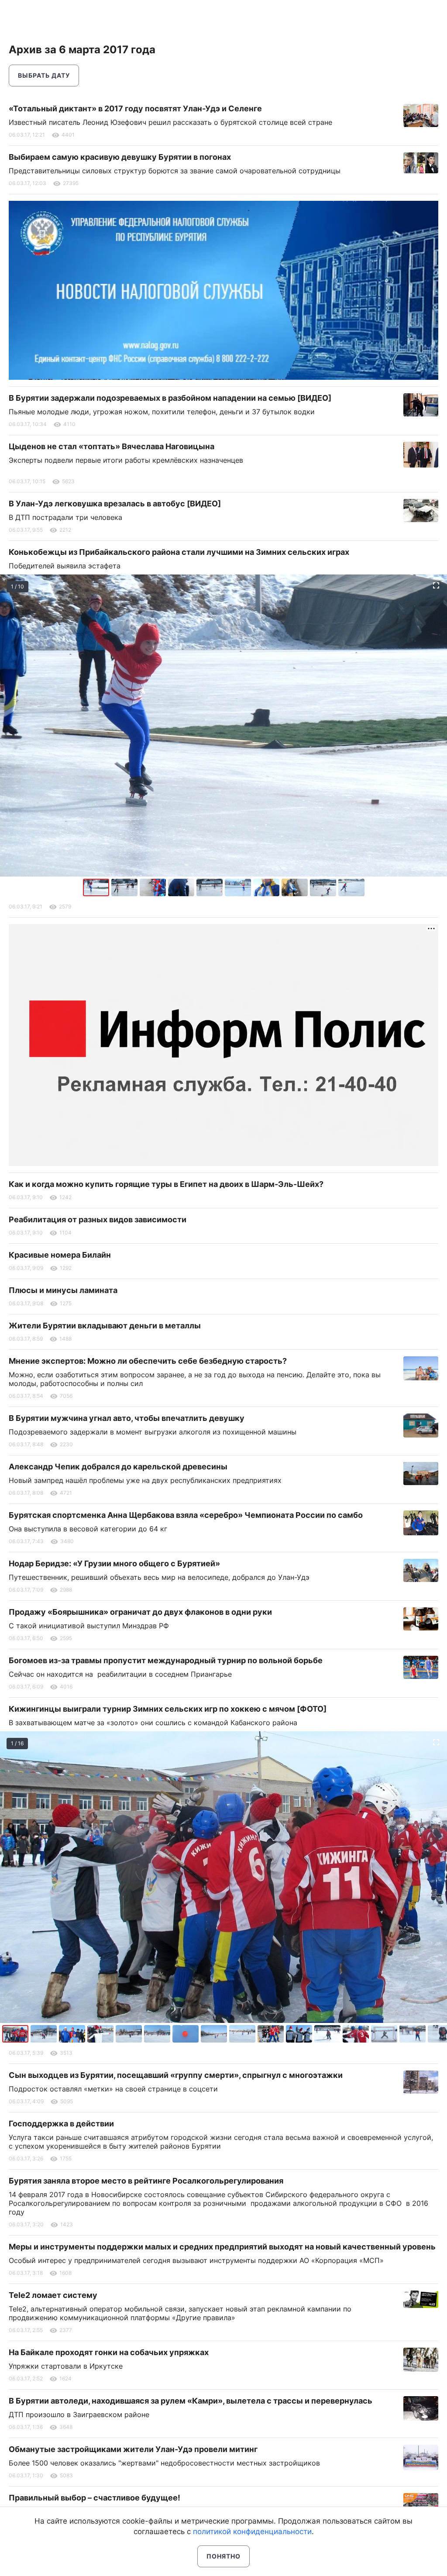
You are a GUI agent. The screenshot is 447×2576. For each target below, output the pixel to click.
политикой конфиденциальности (252, 2531)
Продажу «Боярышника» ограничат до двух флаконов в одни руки (140, 1612)
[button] (126, 887)
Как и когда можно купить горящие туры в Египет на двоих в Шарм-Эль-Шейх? (166, 1184)
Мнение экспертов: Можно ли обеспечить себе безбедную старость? (148, 1361)
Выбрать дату (44, 75)
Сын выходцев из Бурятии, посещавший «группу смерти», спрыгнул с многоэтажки (176, 2075)
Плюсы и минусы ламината (63, 1290)
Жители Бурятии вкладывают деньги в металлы (105, 1326)
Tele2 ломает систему (53, 2295)
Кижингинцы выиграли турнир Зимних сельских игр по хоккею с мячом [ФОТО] (168, 1709)
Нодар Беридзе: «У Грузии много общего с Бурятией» (114, 1563)
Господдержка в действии (61, 2124)
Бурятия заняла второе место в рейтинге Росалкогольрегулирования (146, 2181)
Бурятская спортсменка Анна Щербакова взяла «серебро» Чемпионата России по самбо (186, 1515)
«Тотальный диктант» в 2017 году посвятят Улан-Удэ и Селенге (135, 108)
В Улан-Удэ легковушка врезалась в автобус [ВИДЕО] (115, 504)
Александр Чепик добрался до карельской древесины (118, 1467)
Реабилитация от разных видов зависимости (98, 1219)
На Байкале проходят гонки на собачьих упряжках (109, 2352)
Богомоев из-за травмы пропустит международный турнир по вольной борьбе (166, 1660)
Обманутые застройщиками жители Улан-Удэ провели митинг (133, 2449)
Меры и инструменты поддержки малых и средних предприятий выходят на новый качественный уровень (222, 2247)
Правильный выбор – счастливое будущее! (95, 2498)
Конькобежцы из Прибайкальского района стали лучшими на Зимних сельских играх (179, 552)
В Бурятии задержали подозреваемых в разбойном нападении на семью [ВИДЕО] (170, 398)
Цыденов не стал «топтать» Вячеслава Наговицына (112, 446)
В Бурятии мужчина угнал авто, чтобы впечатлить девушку (127, 1418)
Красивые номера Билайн (60, 1255)
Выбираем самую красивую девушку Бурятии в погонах (120, 157)
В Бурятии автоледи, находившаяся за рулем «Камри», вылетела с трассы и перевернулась (191, 2401)
